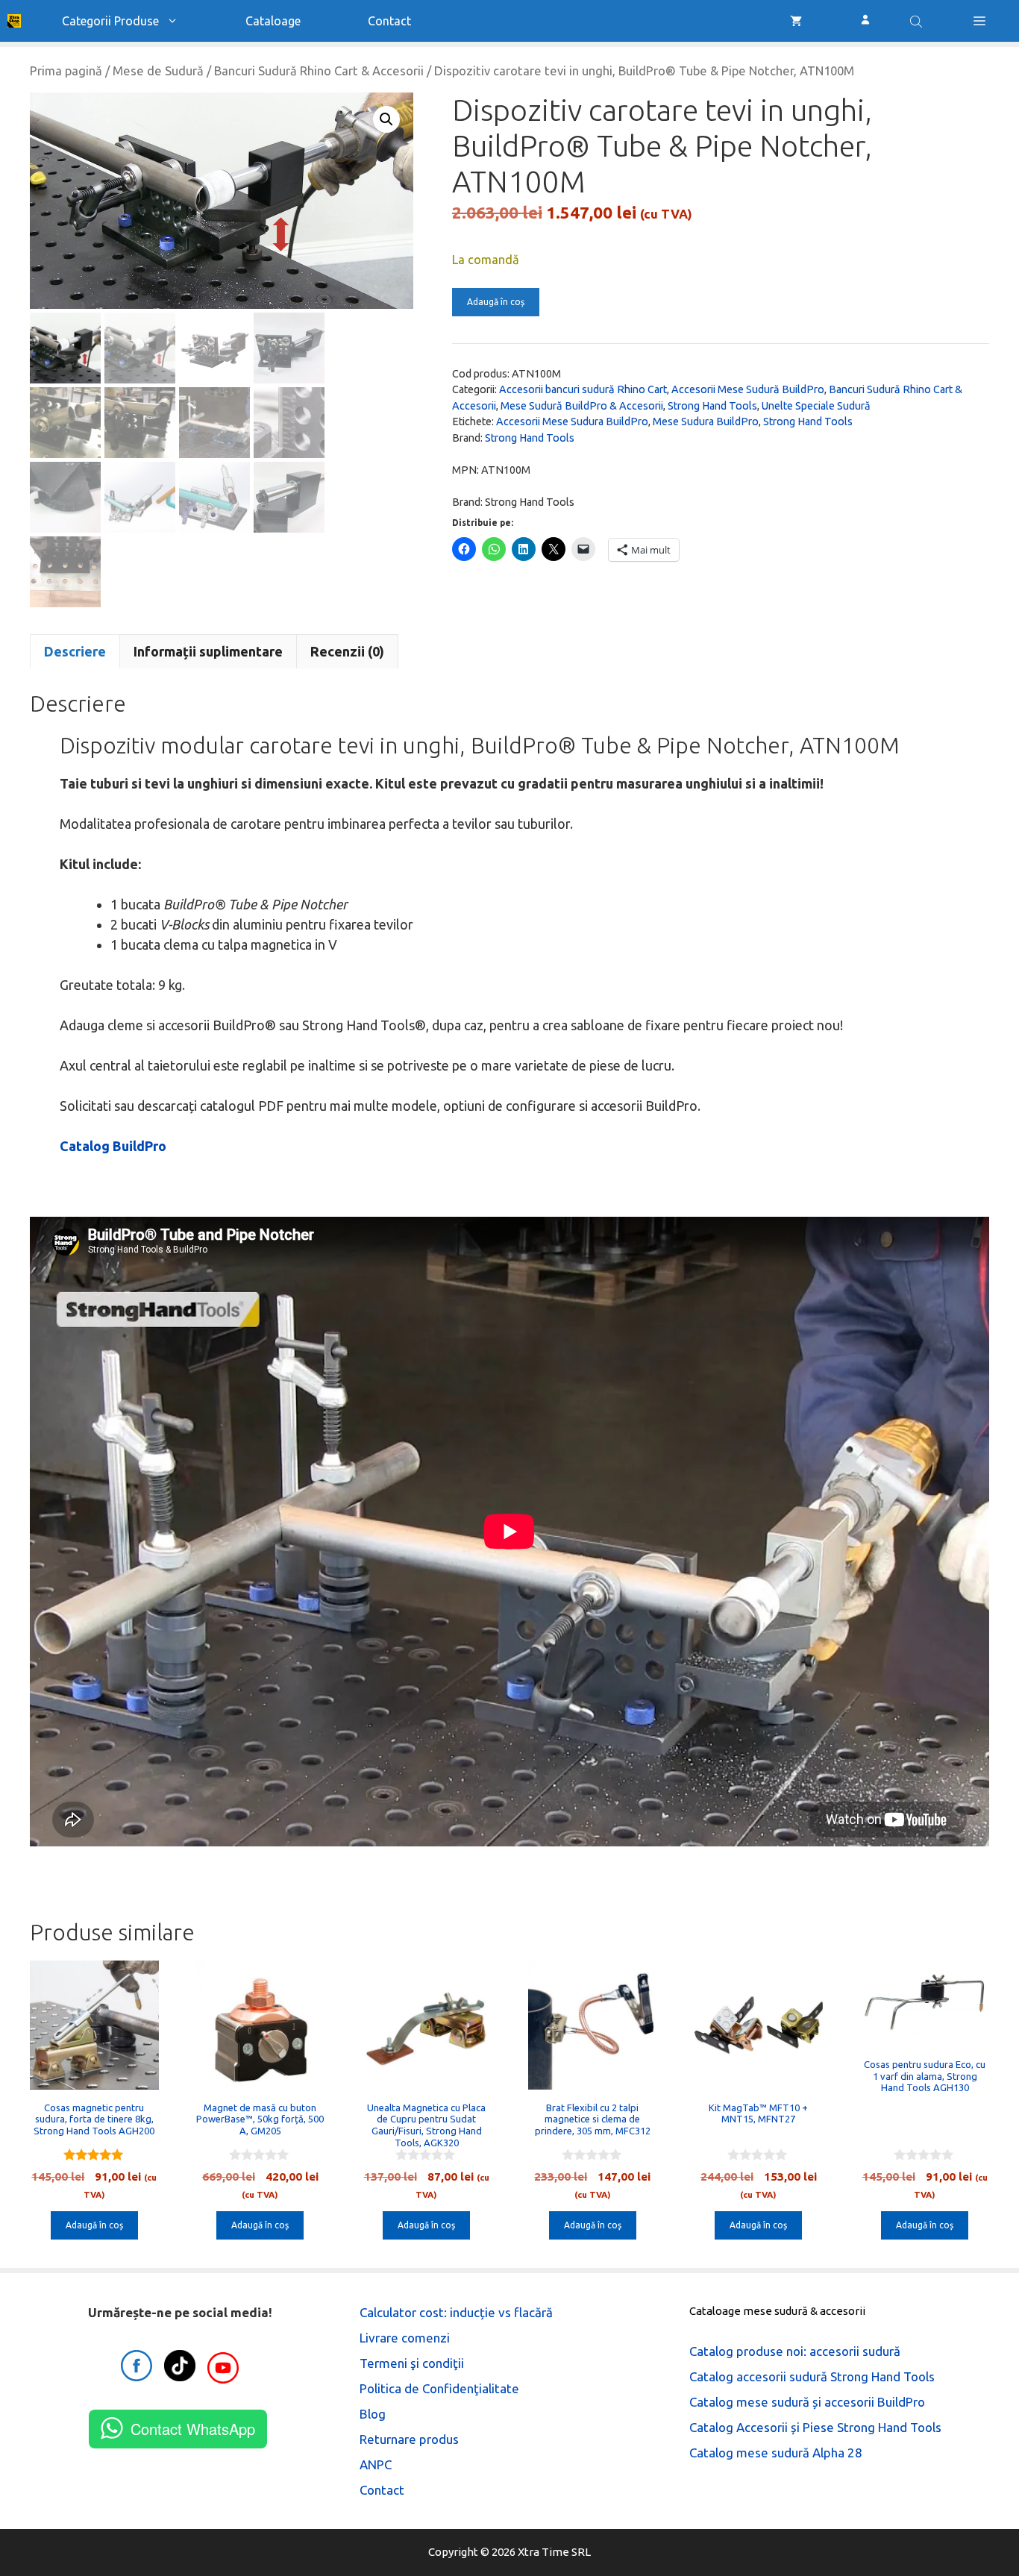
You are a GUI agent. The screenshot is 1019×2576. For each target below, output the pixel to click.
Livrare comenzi (405, 2338)
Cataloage (273, 21)
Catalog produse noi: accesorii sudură (795, 2351)
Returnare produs (409, 2439)
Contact (389, 21)
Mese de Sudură (158, 71)
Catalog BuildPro (113, 1146)
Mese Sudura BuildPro (706, 422)
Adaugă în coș (496, 302)
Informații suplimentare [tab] (208, 651)
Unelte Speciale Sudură (816, 406)
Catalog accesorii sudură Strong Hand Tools (812, 2376)
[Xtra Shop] (14, 21)
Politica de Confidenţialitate (439, 2388)
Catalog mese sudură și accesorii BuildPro (807, 2402)
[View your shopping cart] (796, 21)
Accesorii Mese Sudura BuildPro (572, 422)
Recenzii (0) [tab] (347, 651)
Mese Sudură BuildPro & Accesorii (582, 406)
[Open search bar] (918, 21)
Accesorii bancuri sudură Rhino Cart (583, 389)
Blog (373, 2414)
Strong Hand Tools (712, 406)
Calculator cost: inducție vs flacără (456, 2312)
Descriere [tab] (75, 651)
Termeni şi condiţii (412, 2363)
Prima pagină (66, 71)
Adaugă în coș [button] (94, 2225)
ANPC (376, 2464)
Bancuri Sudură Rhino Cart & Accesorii (319, 71)
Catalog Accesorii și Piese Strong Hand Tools (815, 2427)
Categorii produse (110, 21)
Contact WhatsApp (193, 2429)
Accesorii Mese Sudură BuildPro (748, 389)
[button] (979, 21)
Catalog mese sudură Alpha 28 (776, 2453)
